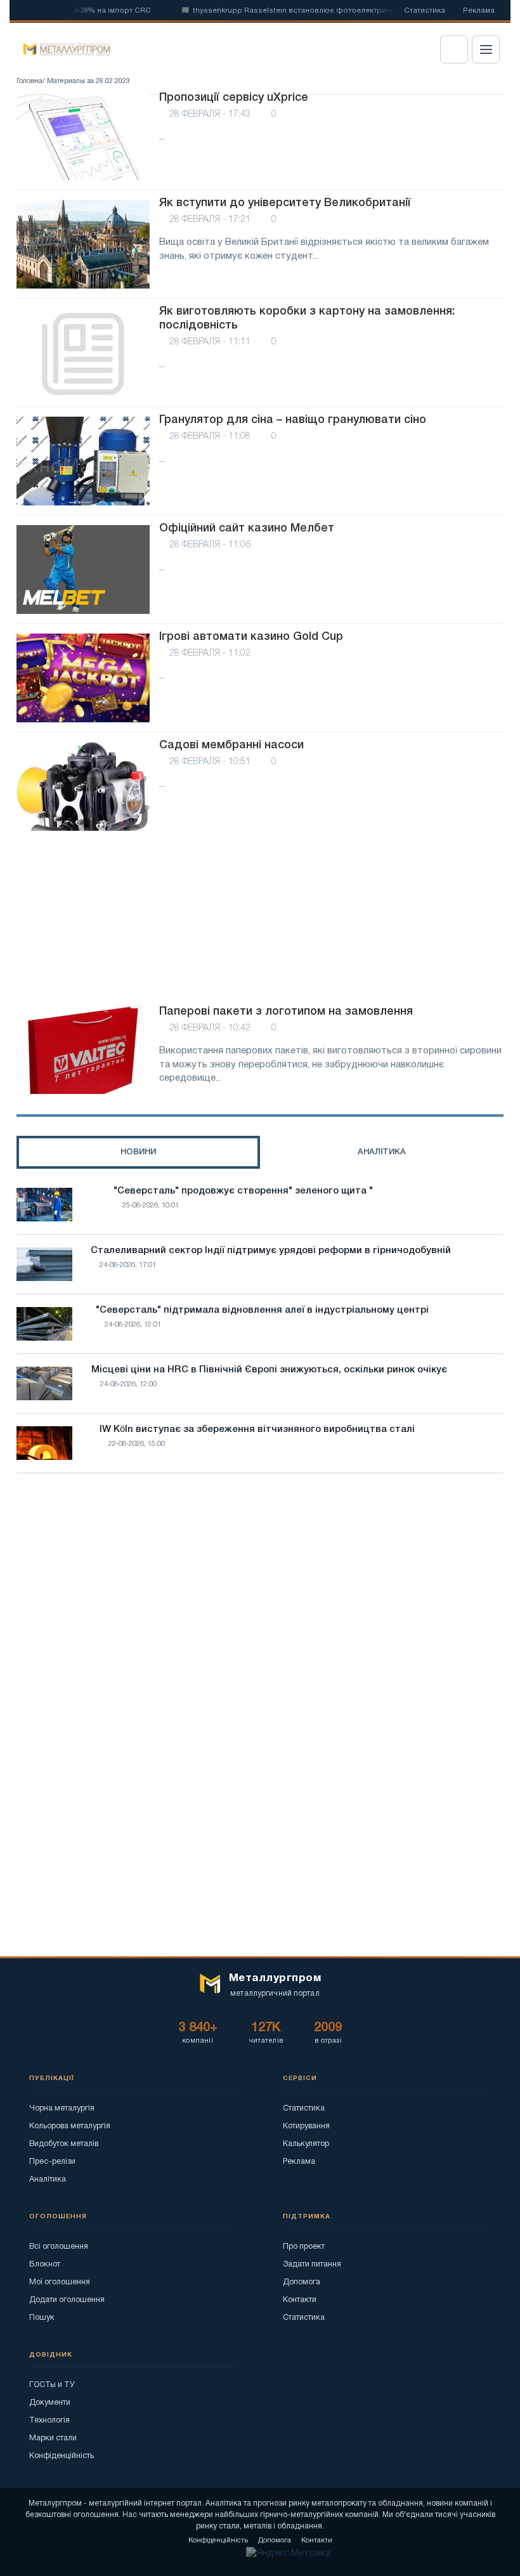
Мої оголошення (60, 2282)
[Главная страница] (62, 49)
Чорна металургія (62, 2108)
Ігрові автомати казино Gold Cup (251, 637)
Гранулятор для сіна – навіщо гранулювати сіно (293, 420)
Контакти (300, 2300)
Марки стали (53, 2438)
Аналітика (48, 2179)
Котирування (306, 2126)
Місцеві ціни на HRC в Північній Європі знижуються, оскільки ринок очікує (269, 1370)
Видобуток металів (64, 2144)
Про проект (304, 2247)
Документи (50, 2403)
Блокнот (45, 2264)
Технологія (49, 2420)
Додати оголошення (67, 2300)
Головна (29, 81)
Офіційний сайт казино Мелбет (247, 528)
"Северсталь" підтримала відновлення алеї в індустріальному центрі (262, 1310)
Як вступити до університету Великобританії (285, 203)
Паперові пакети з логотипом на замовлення (286, 1012)
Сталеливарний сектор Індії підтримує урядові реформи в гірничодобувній (271, 1251)
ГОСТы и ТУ (52, 2385)
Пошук (42, 2318)
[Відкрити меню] (486, 49)
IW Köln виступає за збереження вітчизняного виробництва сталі (257, 1429)
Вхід (454, 49)
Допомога (302, 2282)
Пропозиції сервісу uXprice (234, 98)
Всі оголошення (59, 2247)
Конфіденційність (62, 2456)
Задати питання (312, 2264)
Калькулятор (306, 2144)
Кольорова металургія (70, 2126)
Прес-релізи (52, 2162)
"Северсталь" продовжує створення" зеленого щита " (243, 1191)
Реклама (479, 11)
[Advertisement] (260, 920)
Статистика (425, 11)
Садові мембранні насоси (231, 745)
